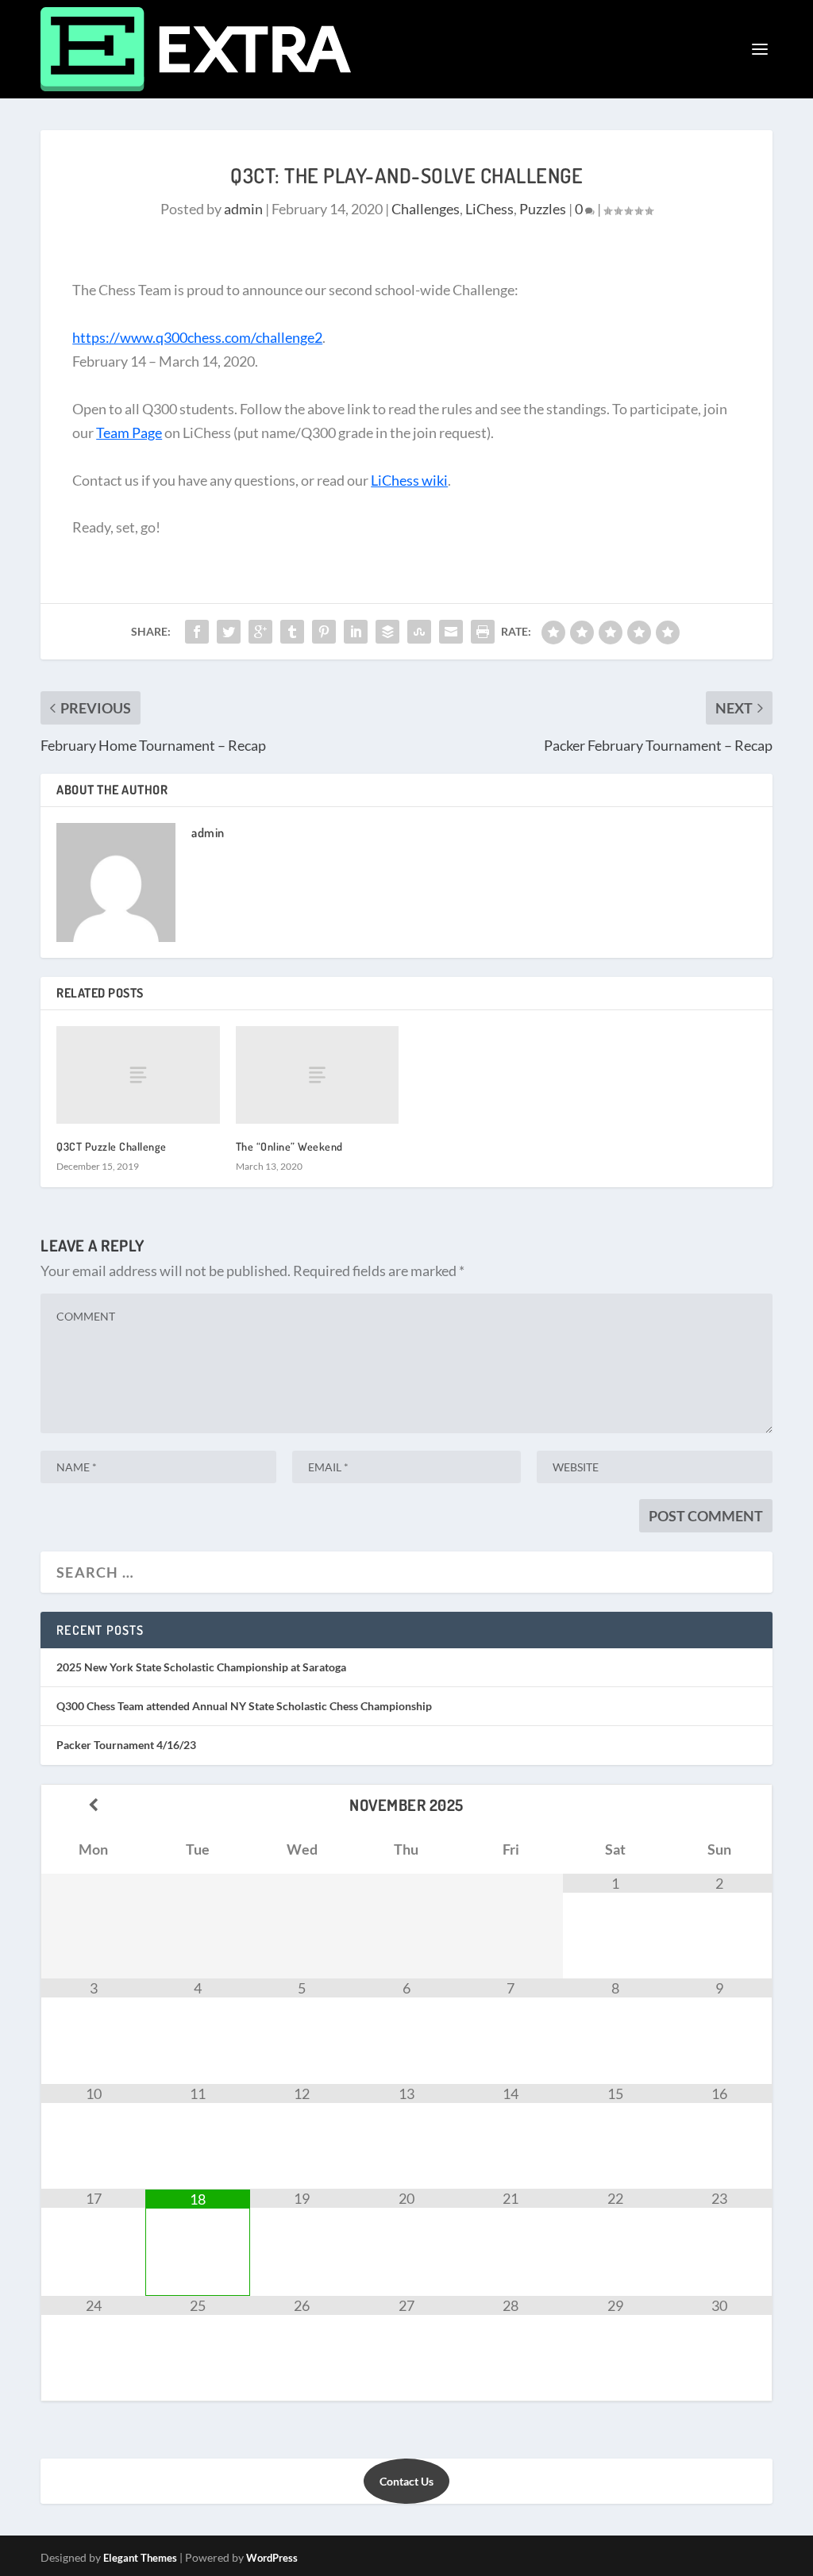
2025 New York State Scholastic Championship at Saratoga (201, 1667)
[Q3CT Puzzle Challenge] (138, 1075)
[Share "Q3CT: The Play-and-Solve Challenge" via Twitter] (229, 632)
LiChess (489, 209)
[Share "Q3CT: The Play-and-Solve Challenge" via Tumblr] (292, 632)
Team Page (129, 433)
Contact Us (406, 2481)
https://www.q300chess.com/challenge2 (197, 337)
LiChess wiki (409, 480)
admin (243, 209)
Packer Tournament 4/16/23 (126, 1745)
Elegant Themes (140, 2558)
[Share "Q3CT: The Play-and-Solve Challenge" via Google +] (260, 632)
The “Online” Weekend (289, 1146)
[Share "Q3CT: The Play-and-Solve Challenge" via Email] (451, 632)
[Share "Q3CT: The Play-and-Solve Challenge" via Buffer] (387, 632)
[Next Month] (720, 1805)
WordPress (272, 2558)
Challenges (426, 209)
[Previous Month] (93, 1805)
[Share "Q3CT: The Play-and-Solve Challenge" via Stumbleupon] (419, 632)
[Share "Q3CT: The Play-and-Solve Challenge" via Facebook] (197, 632)
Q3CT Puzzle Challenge (112, 1146)
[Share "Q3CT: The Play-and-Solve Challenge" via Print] (483, 632)
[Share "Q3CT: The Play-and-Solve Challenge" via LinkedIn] (356, 632)
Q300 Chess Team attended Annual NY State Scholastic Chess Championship (244, 1706)
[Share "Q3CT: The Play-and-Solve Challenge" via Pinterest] (324, 632)
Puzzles (543, 209)
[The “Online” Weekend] (317, 1075)
